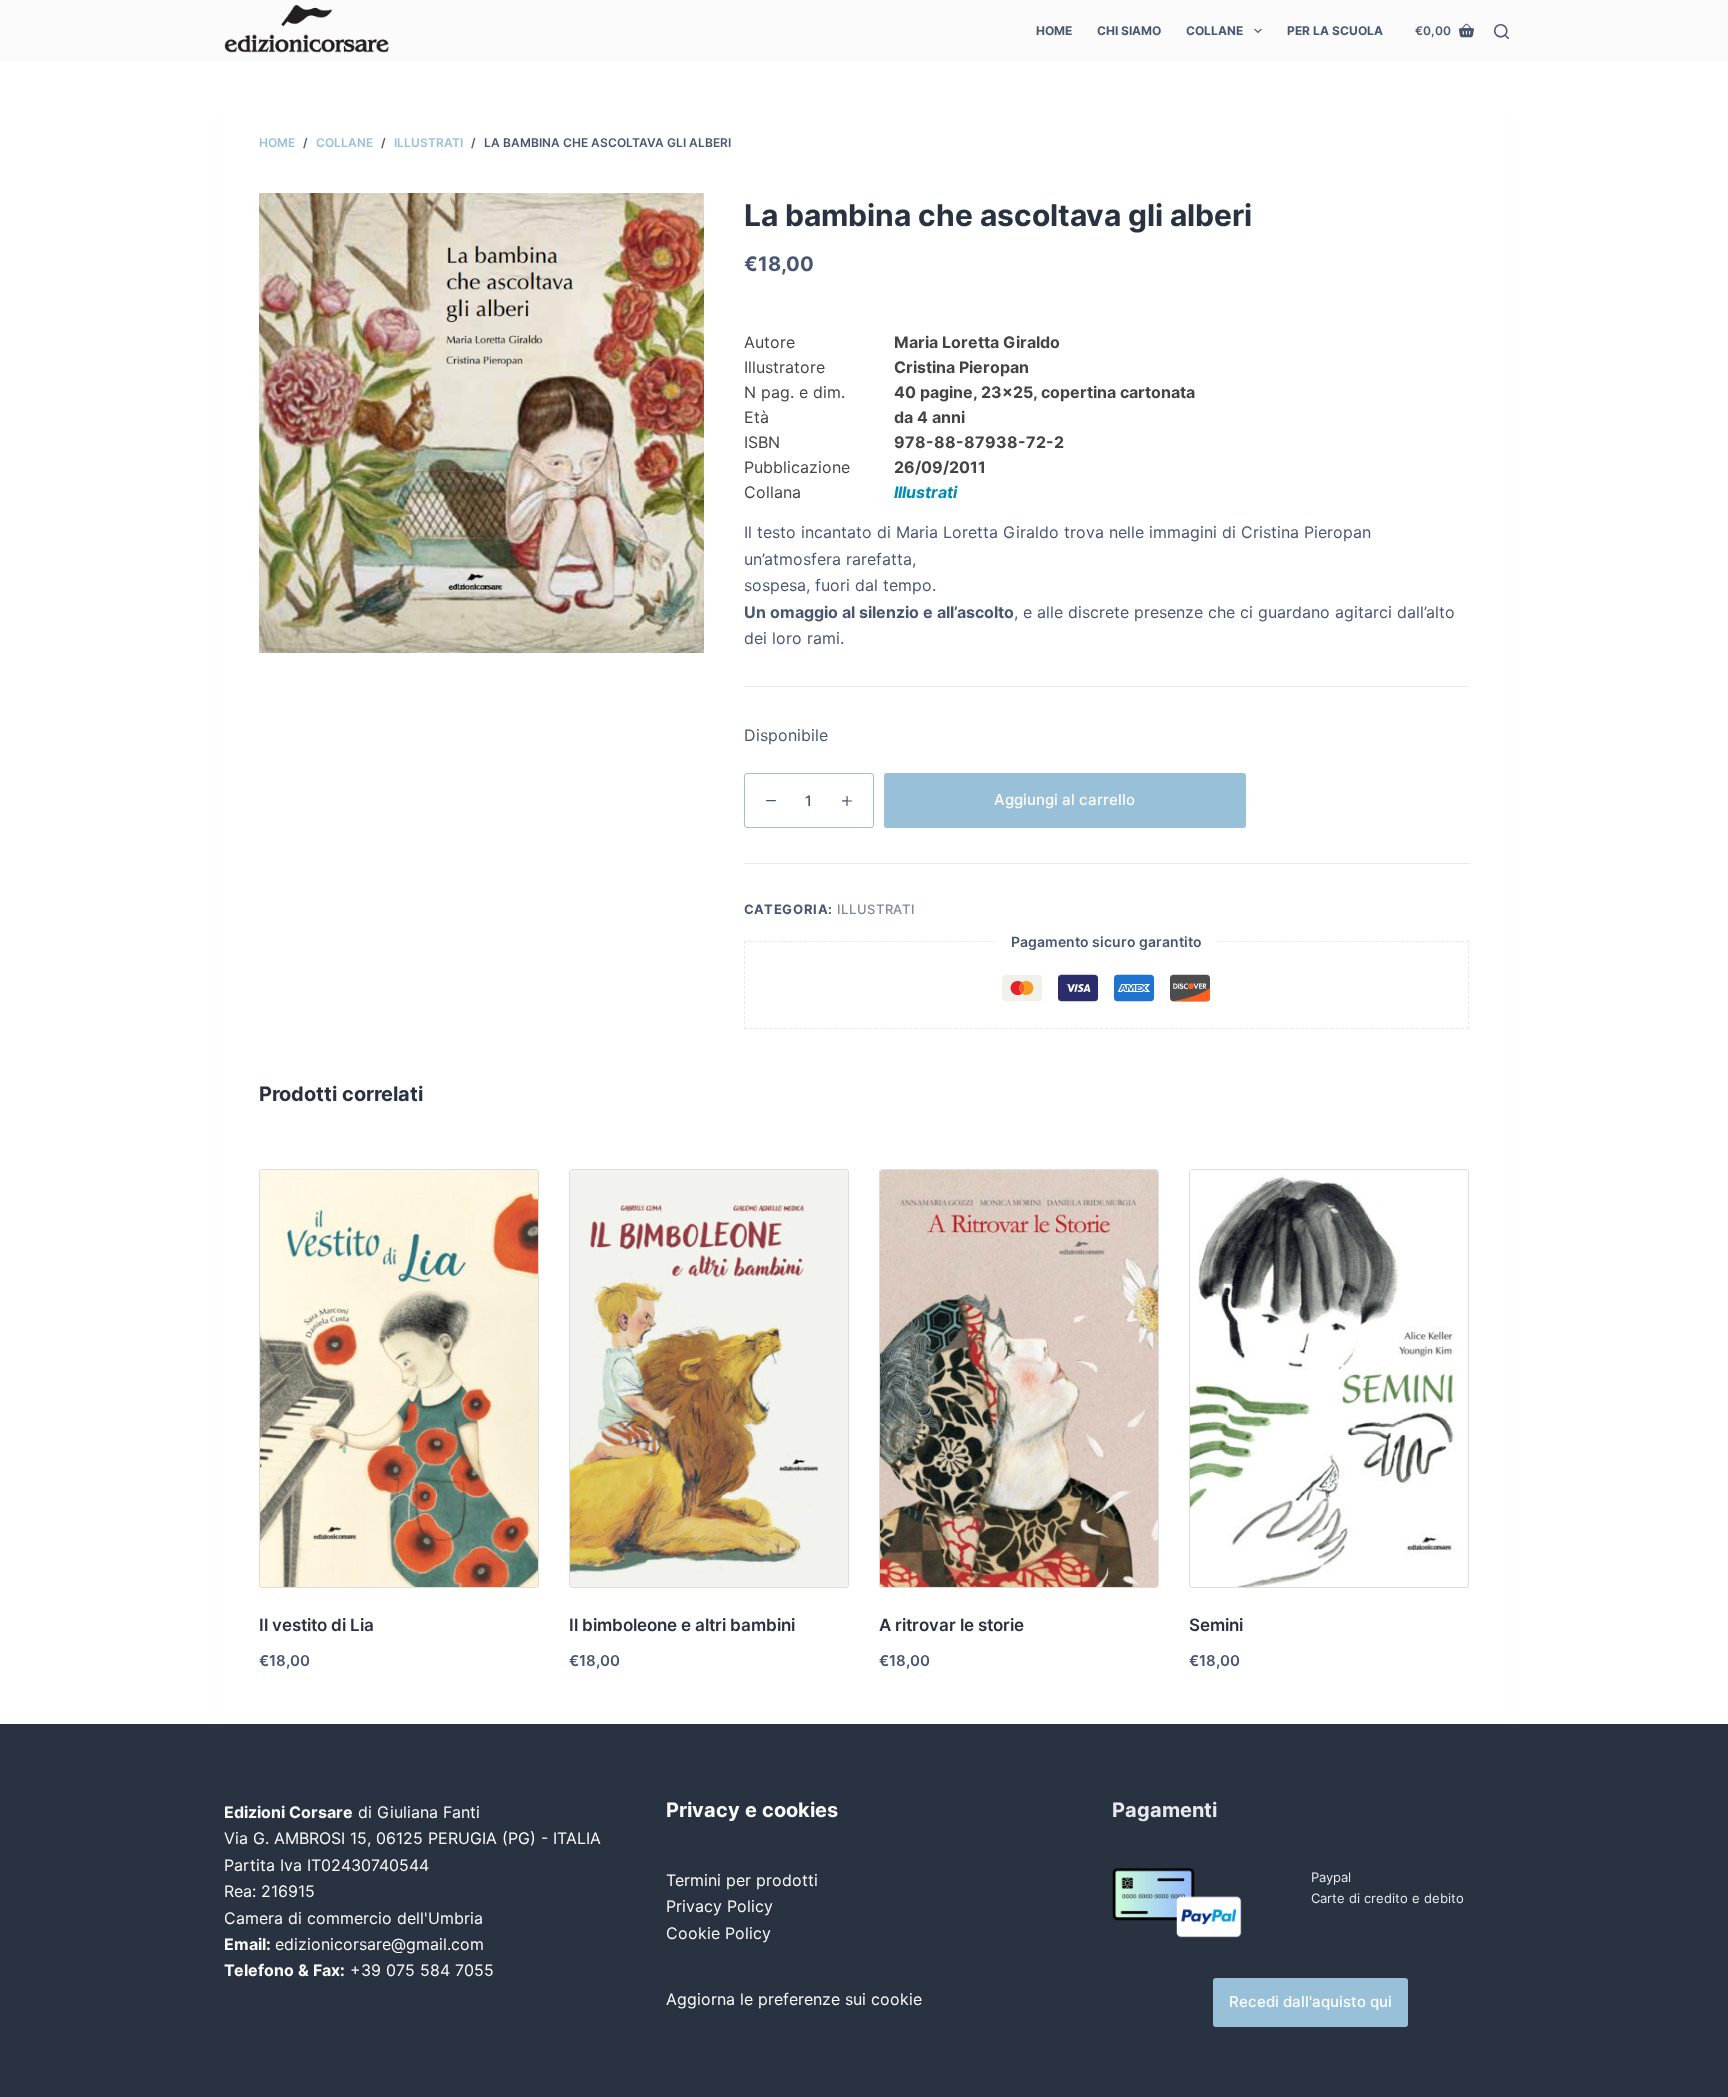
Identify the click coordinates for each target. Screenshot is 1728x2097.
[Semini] (1329, 1378)
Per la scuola (1335, 30)
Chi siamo (1129, 30)
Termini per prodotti (742, 1880)
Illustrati (925, 492)
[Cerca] (1501, 31)
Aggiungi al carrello (1064, 799)
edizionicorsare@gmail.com (379, 1944)
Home (1054, 30)
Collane (1214, 30)
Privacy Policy (719, 1906)
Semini (1216, 1625)
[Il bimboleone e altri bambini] (709, 1378)
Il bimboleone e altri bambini (682, 1625)
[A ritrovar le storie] (1019, 1378)
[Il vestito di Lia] (399, 1378)
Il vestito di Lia (316, 1625)
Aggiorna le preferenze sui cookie (794, 1999)
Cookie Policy (718, 1933)
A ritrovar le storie (951, 1625)
